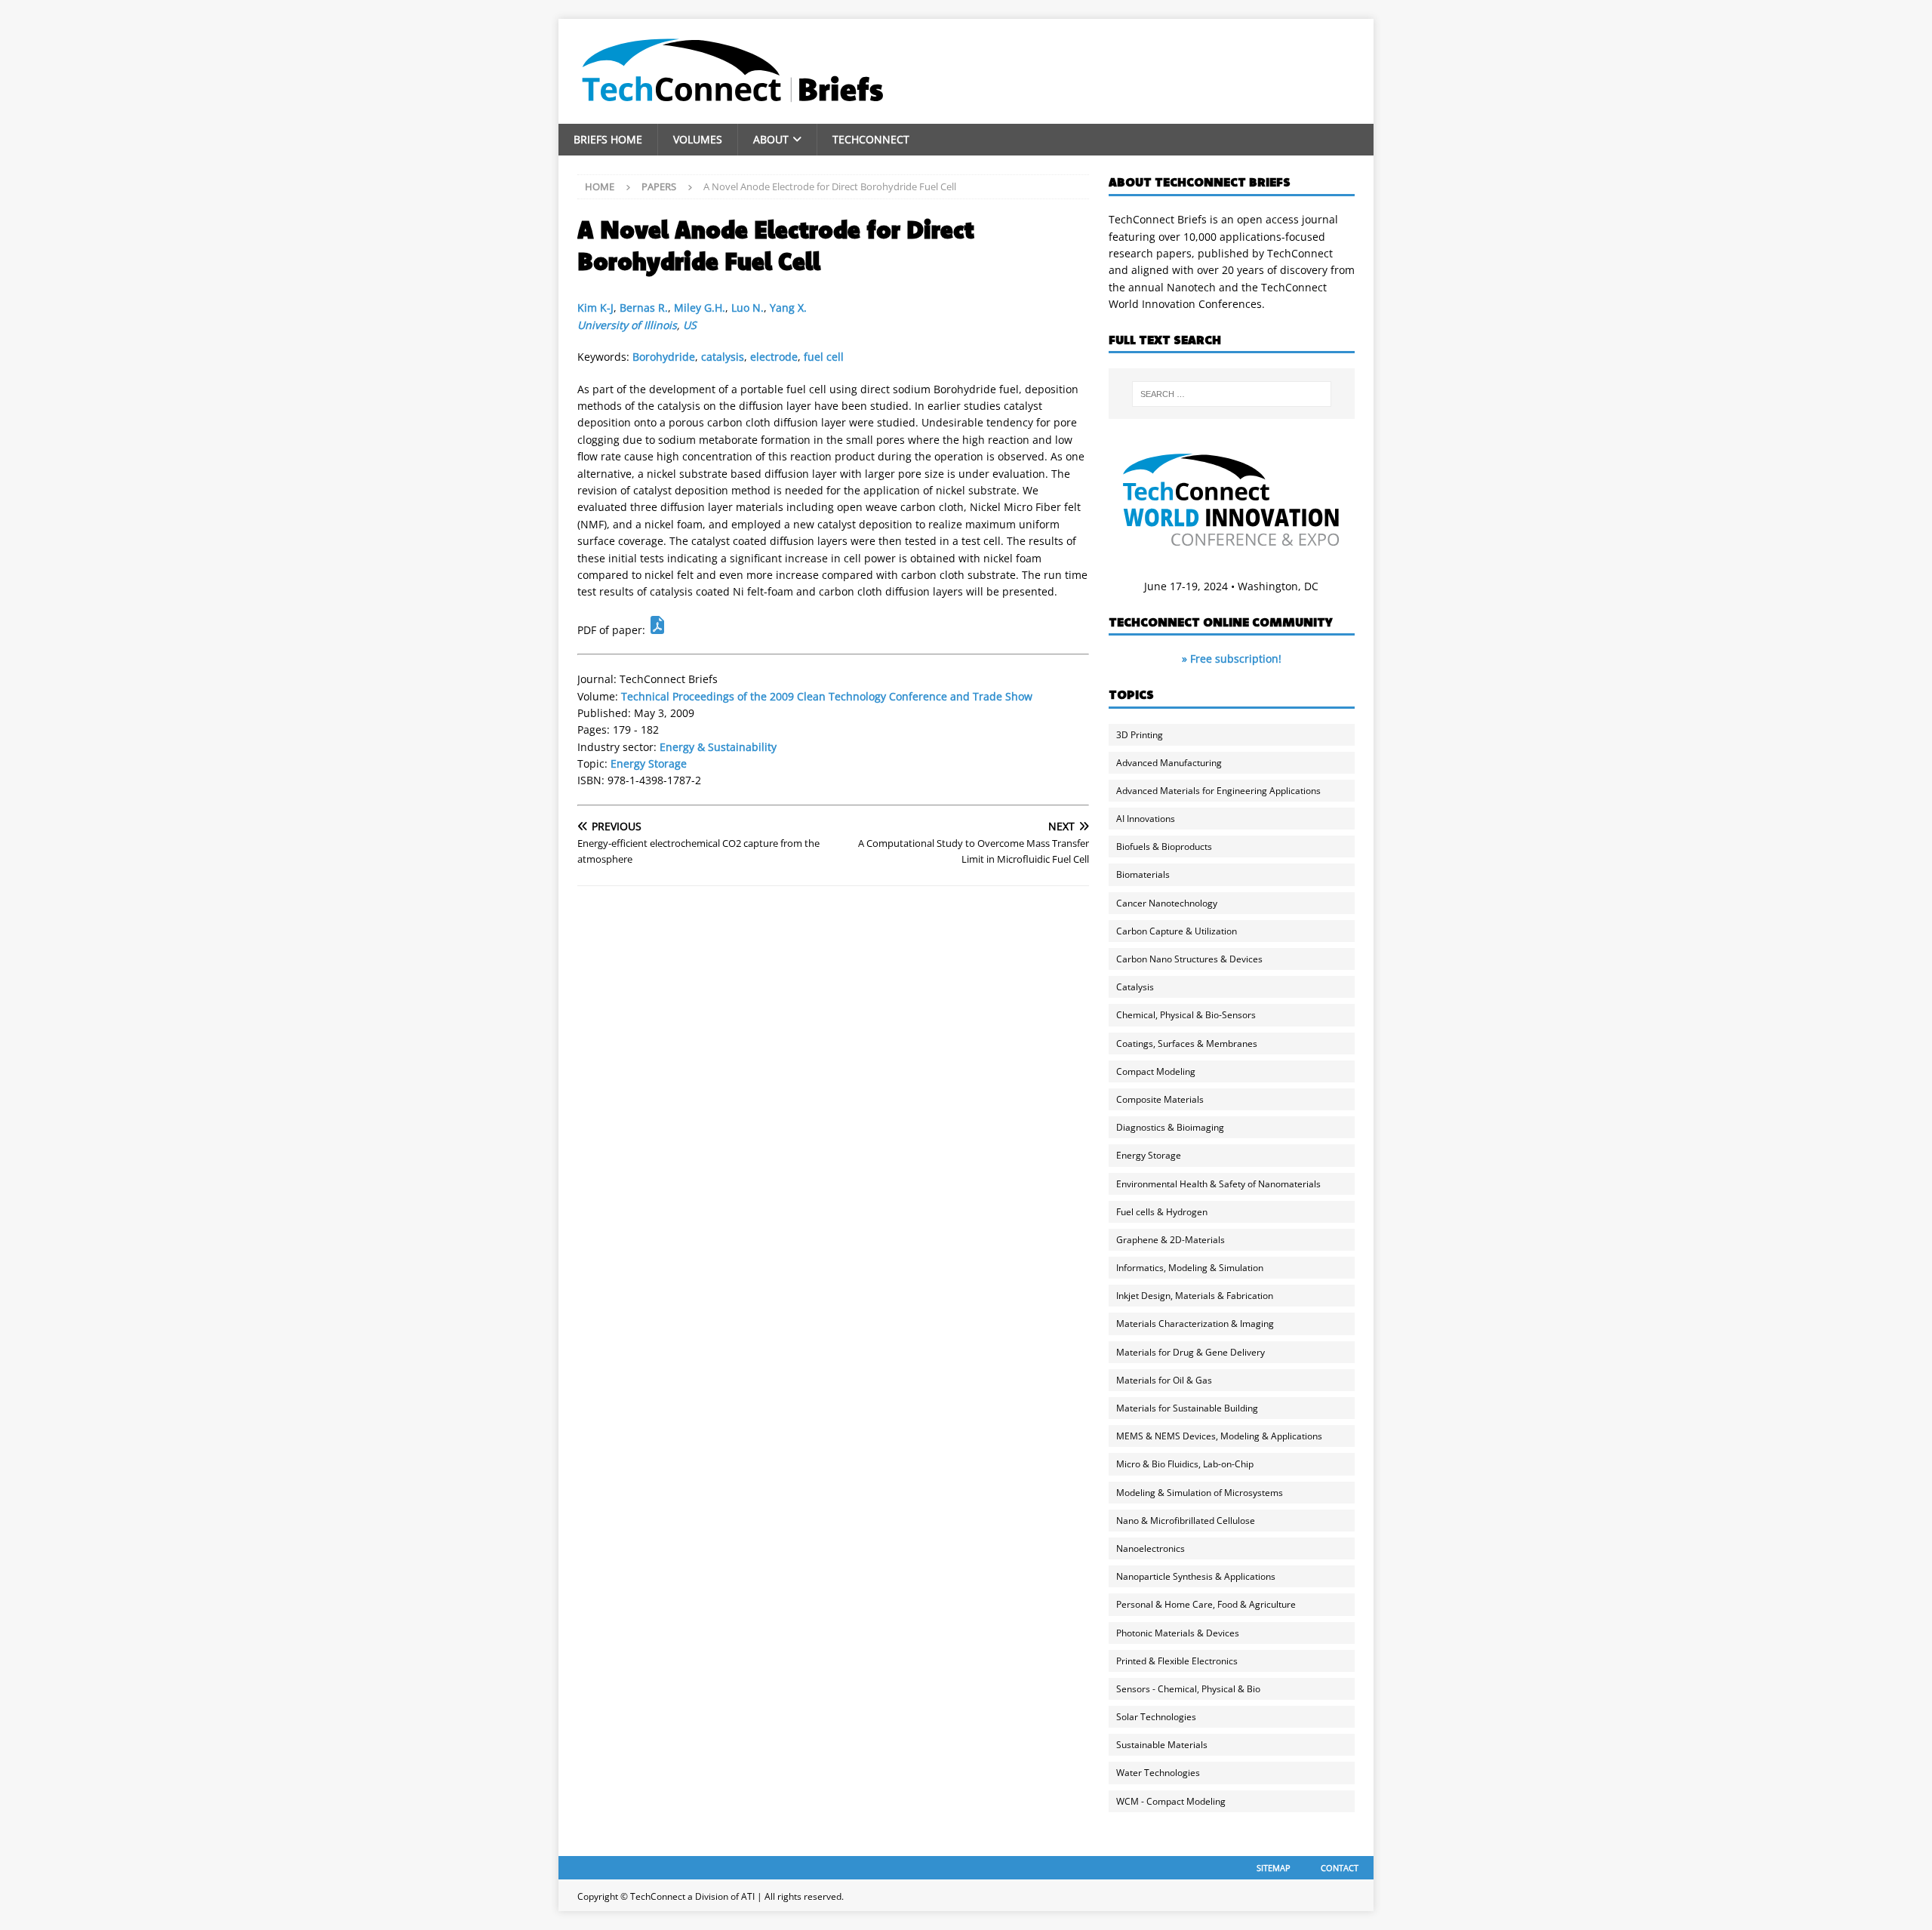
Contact (1340, 1868)
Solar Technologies (1156, 1717)
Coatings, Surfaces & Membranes (1187, 1043)
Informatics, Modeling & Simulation (1190, 1268)
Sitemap (1274, 1868)
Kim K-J (595, 308)
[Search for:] (1232, 394)
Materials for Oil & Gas (1164, 1380)
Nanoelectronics (1151, 1548)
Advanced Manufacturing (1169, 763)
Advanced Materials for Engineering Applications (1218, 791)
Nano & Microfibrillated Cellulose (1186, 1521)
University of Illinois (627, 325)
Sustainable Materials (1162, 1745)
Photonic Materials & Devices (1178, 1633)
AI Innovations (1146, 819)
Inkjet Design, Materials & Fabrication (1195, 1296)
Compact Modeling (1156, 1071)
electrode (774, 357)
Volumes (698, 139)
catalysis (723, 357)
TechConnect (871, 139)
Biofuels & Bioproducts (1164, 846)
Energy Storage (649, 763)
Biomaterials (1143, 874)
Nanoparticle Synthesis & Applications (1196, 1576)
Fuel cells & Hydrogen (1162, 1212)
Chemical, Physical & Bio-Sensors (1186, 1015)
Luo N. (748, 308)
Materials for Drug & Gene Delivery (1191, 1352)
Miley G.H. (700, 308)
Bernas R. (644, 308)
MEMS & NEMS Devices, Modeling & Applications (1219, 1436)
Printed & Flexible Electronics (1177, 1661)
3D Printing (1140, 735)
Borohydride (664, 357)
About (771, 139)
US (690, 325)
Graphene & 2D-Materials (1171, 1240)
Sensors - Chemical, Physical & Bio (1188, 1689)
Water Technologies (1158, 1773)
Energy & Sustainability (718, 747)
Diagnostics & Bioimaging (1170, 1127)
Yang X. (788, 308)
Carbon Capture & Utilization (1177, 931)
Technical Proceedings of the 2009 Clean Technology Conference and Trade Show (827, 696)
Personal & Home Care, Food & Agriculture (1206, 1604)
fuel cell (824, 357)
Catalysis (1135, 987)
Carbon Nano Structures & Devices (1189, 959)
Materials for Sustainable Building (1187, 1408)
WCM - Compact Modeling (1171, 1801)
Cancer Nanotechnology (1167, 903)
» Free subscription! (1232, 659)
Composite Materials (1160, 1099)
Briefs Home (608, 139)
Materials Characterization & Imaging (1195, 1324)
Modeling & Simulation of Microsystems (1200, 1493)
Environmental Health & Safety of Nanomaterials (1218, 1184)
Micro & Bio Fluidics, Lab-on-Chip (1185, 1464)
